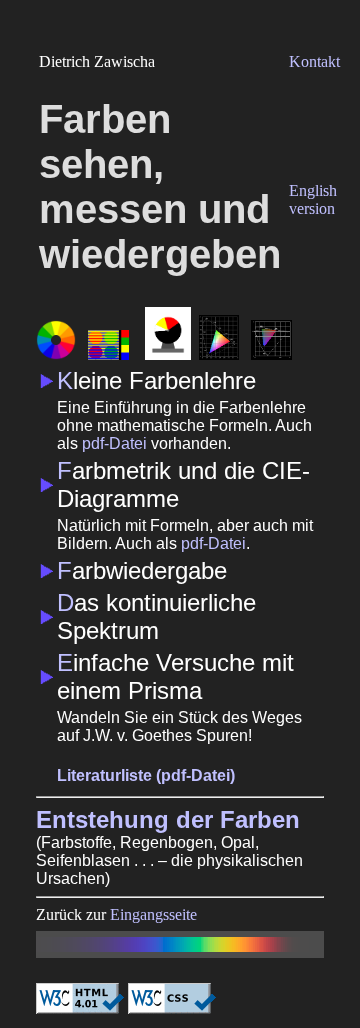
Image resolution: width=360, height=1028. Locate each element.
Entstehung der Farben (168, 819)
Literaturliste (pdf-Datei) (146, 775)
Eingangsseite (153, 914)
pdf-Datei (114, 443)
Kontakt (314, 61)
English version (313, 199)
